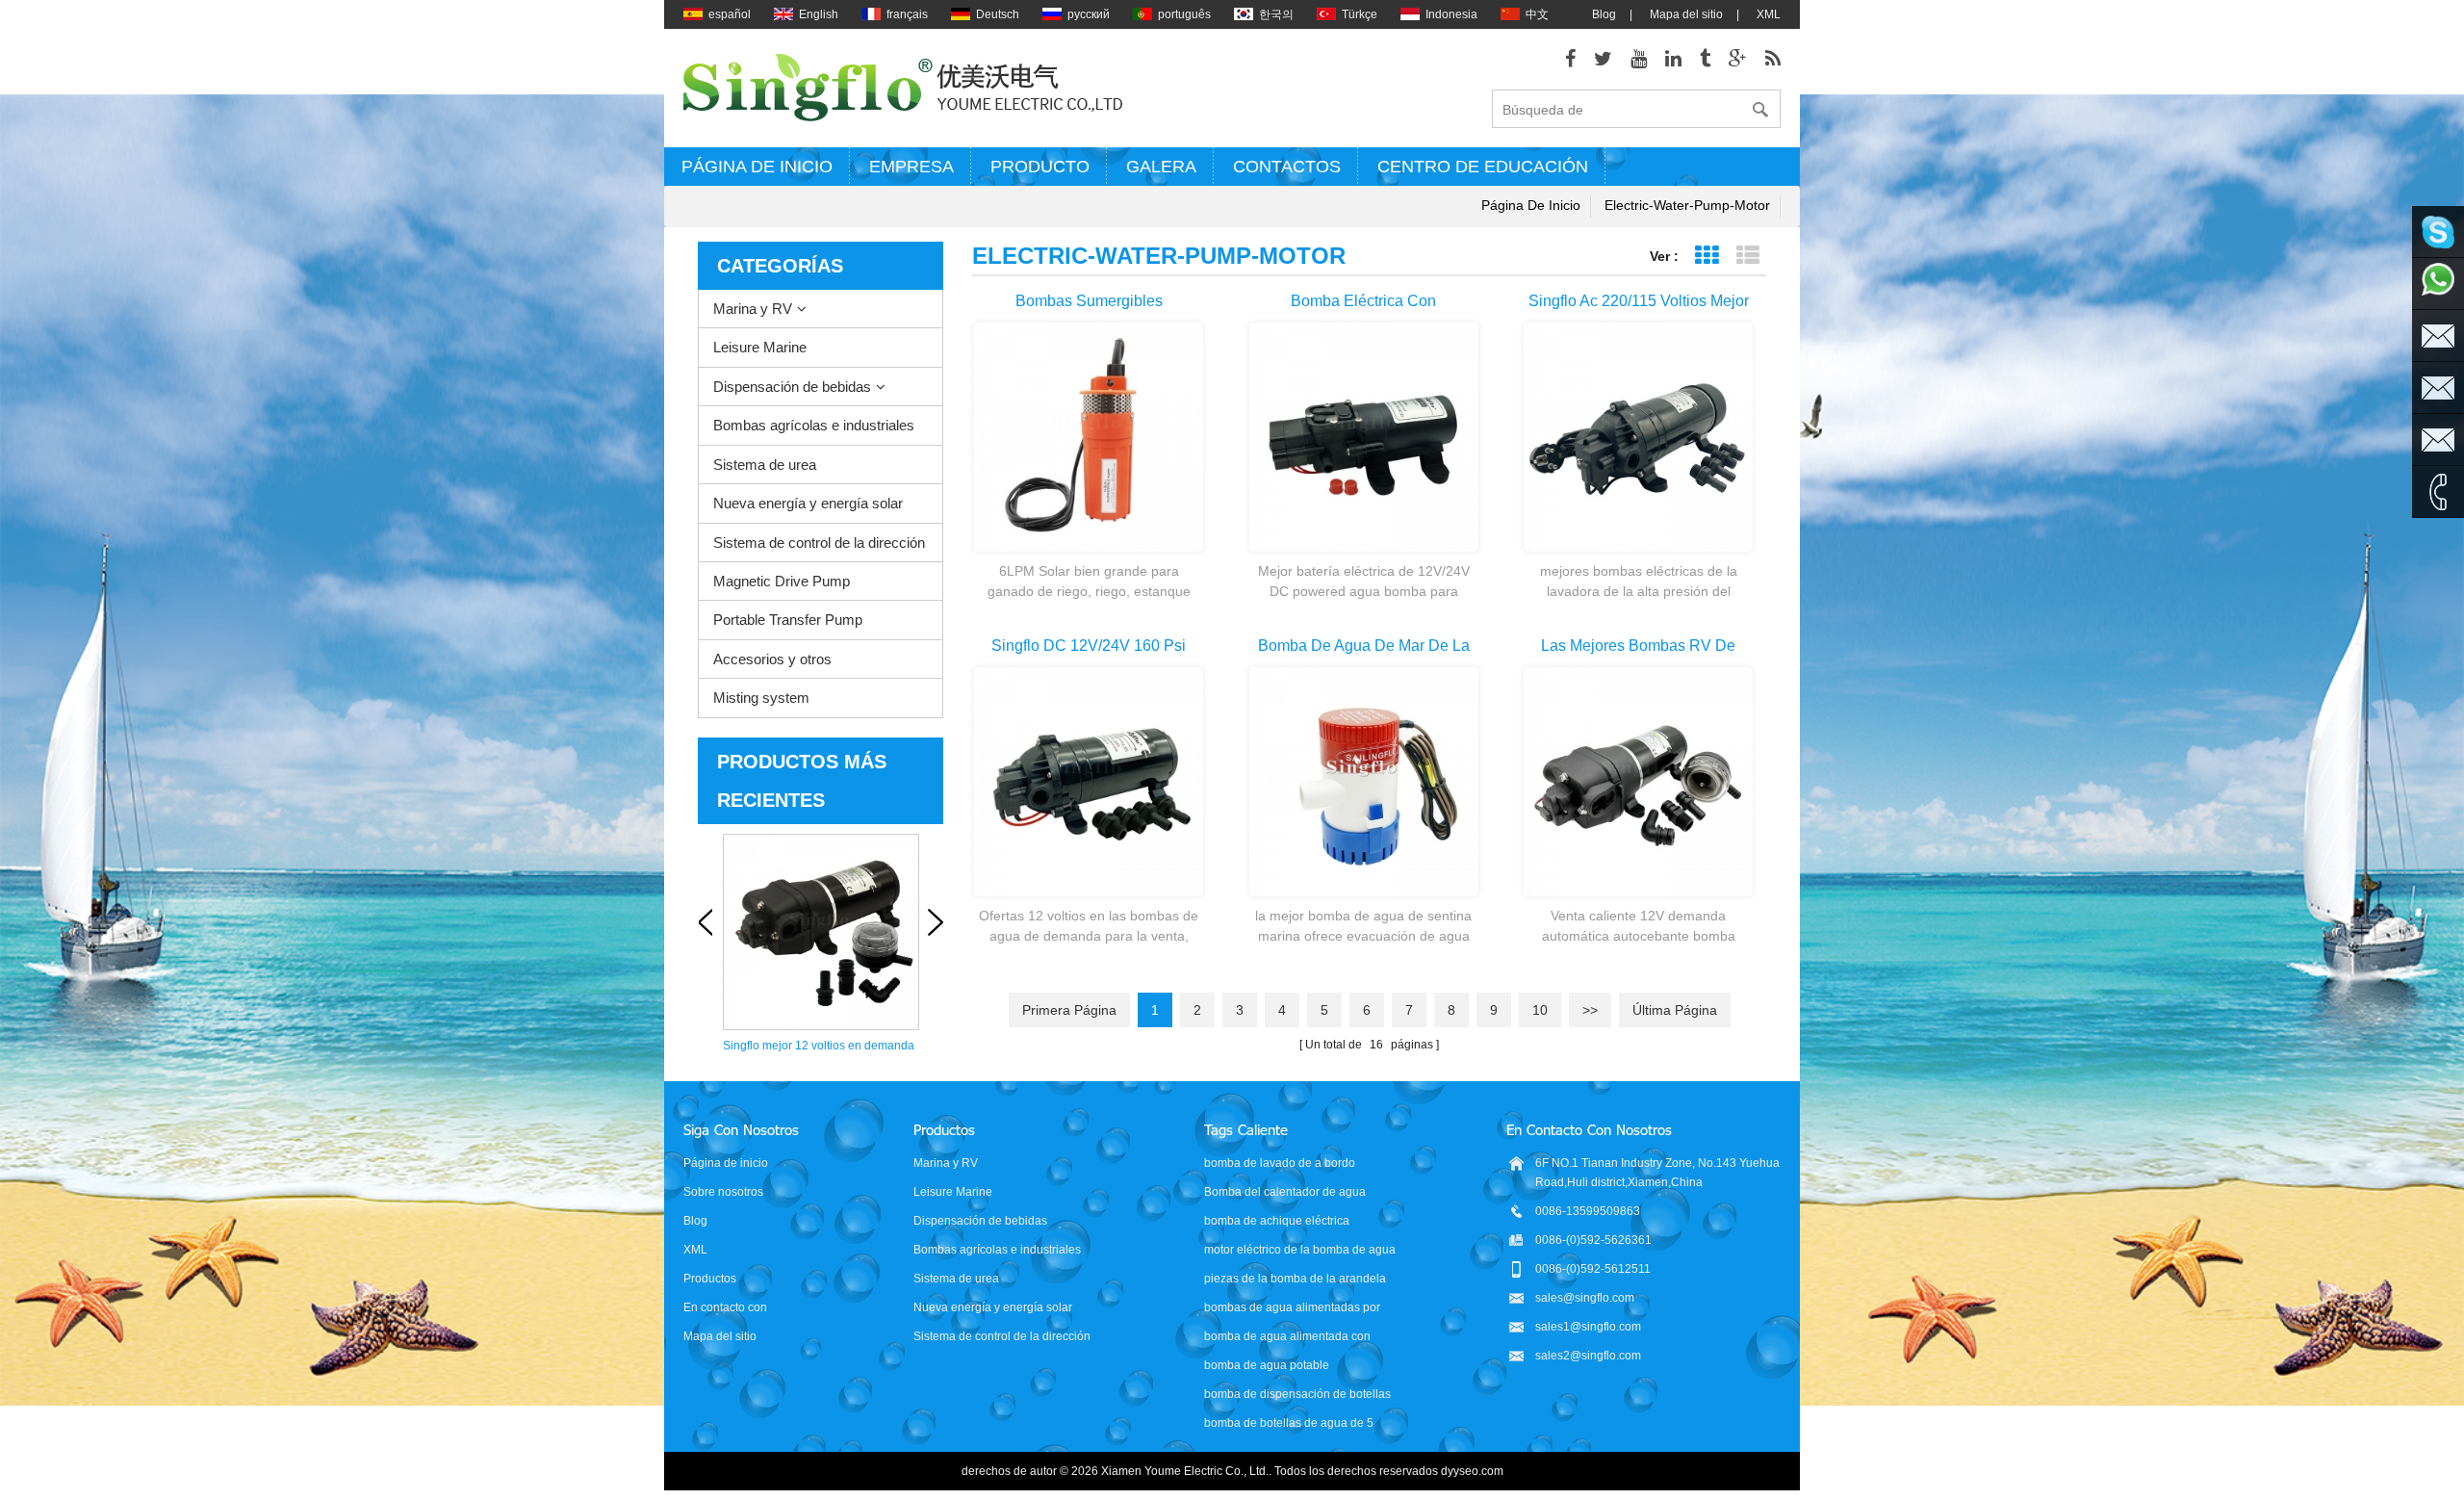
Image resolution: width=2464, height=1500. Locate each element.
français (907, 14)
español (730, 14)
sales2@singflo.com (1588, 1356)
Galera (1161, 167)
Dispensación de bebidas (792, 387)
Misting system (761, 698)
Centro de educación (1483, 167)
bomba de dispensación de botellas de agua (1297, 1396)
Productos (710, 1279)
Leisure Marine (760, 347)
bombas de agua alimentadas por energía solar (1292, 1309)
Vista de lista (1747, 256)
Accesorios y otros (772, 659)
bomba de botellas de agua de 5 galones (1289, 1424)
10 (1540, 1010)
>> (1590, 1010)
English (819, 14)
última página (1675, 1010)
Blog (1604, 14)
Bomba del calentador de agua (1285, 1192)
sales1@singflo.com (1588, 1327)
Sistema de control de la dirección (819, 543)
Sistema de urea (765, 465)
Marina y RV (753, 309)
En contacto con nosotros (725, 1309)
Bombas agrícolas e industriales (814, 425)
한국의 (1276, 14)
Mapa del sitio (1686, 14)
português (1184, 14)
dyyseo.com (1472, 1471)
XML (1769, 14)
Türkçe (1360, 14)
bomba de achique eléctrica (1277, 1221)
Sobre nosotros (723, 1192)
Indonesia (1451, 14)
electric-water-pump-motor (1687, 205)
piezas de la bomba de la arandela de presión (1295, 1280)
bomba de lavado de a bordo (1280, 1163)
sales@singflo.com (1585, 1298)
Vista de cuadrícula (1706, 256)
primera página (1069, 1010)
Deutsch (998, 14)
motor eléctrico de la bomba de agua (1300, 1250)
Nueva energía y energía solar (808, 503)
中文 (1537, 14)
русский (1089, 14)
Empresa (911, 167)
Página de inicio (757, 167)
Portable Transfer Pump (788, 620)
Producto (1040, 167)
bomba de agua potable (1267, 1365)
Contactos (1287, 167)
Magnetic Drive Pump (782, 581)
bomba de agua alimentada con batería (1287, 1338)
